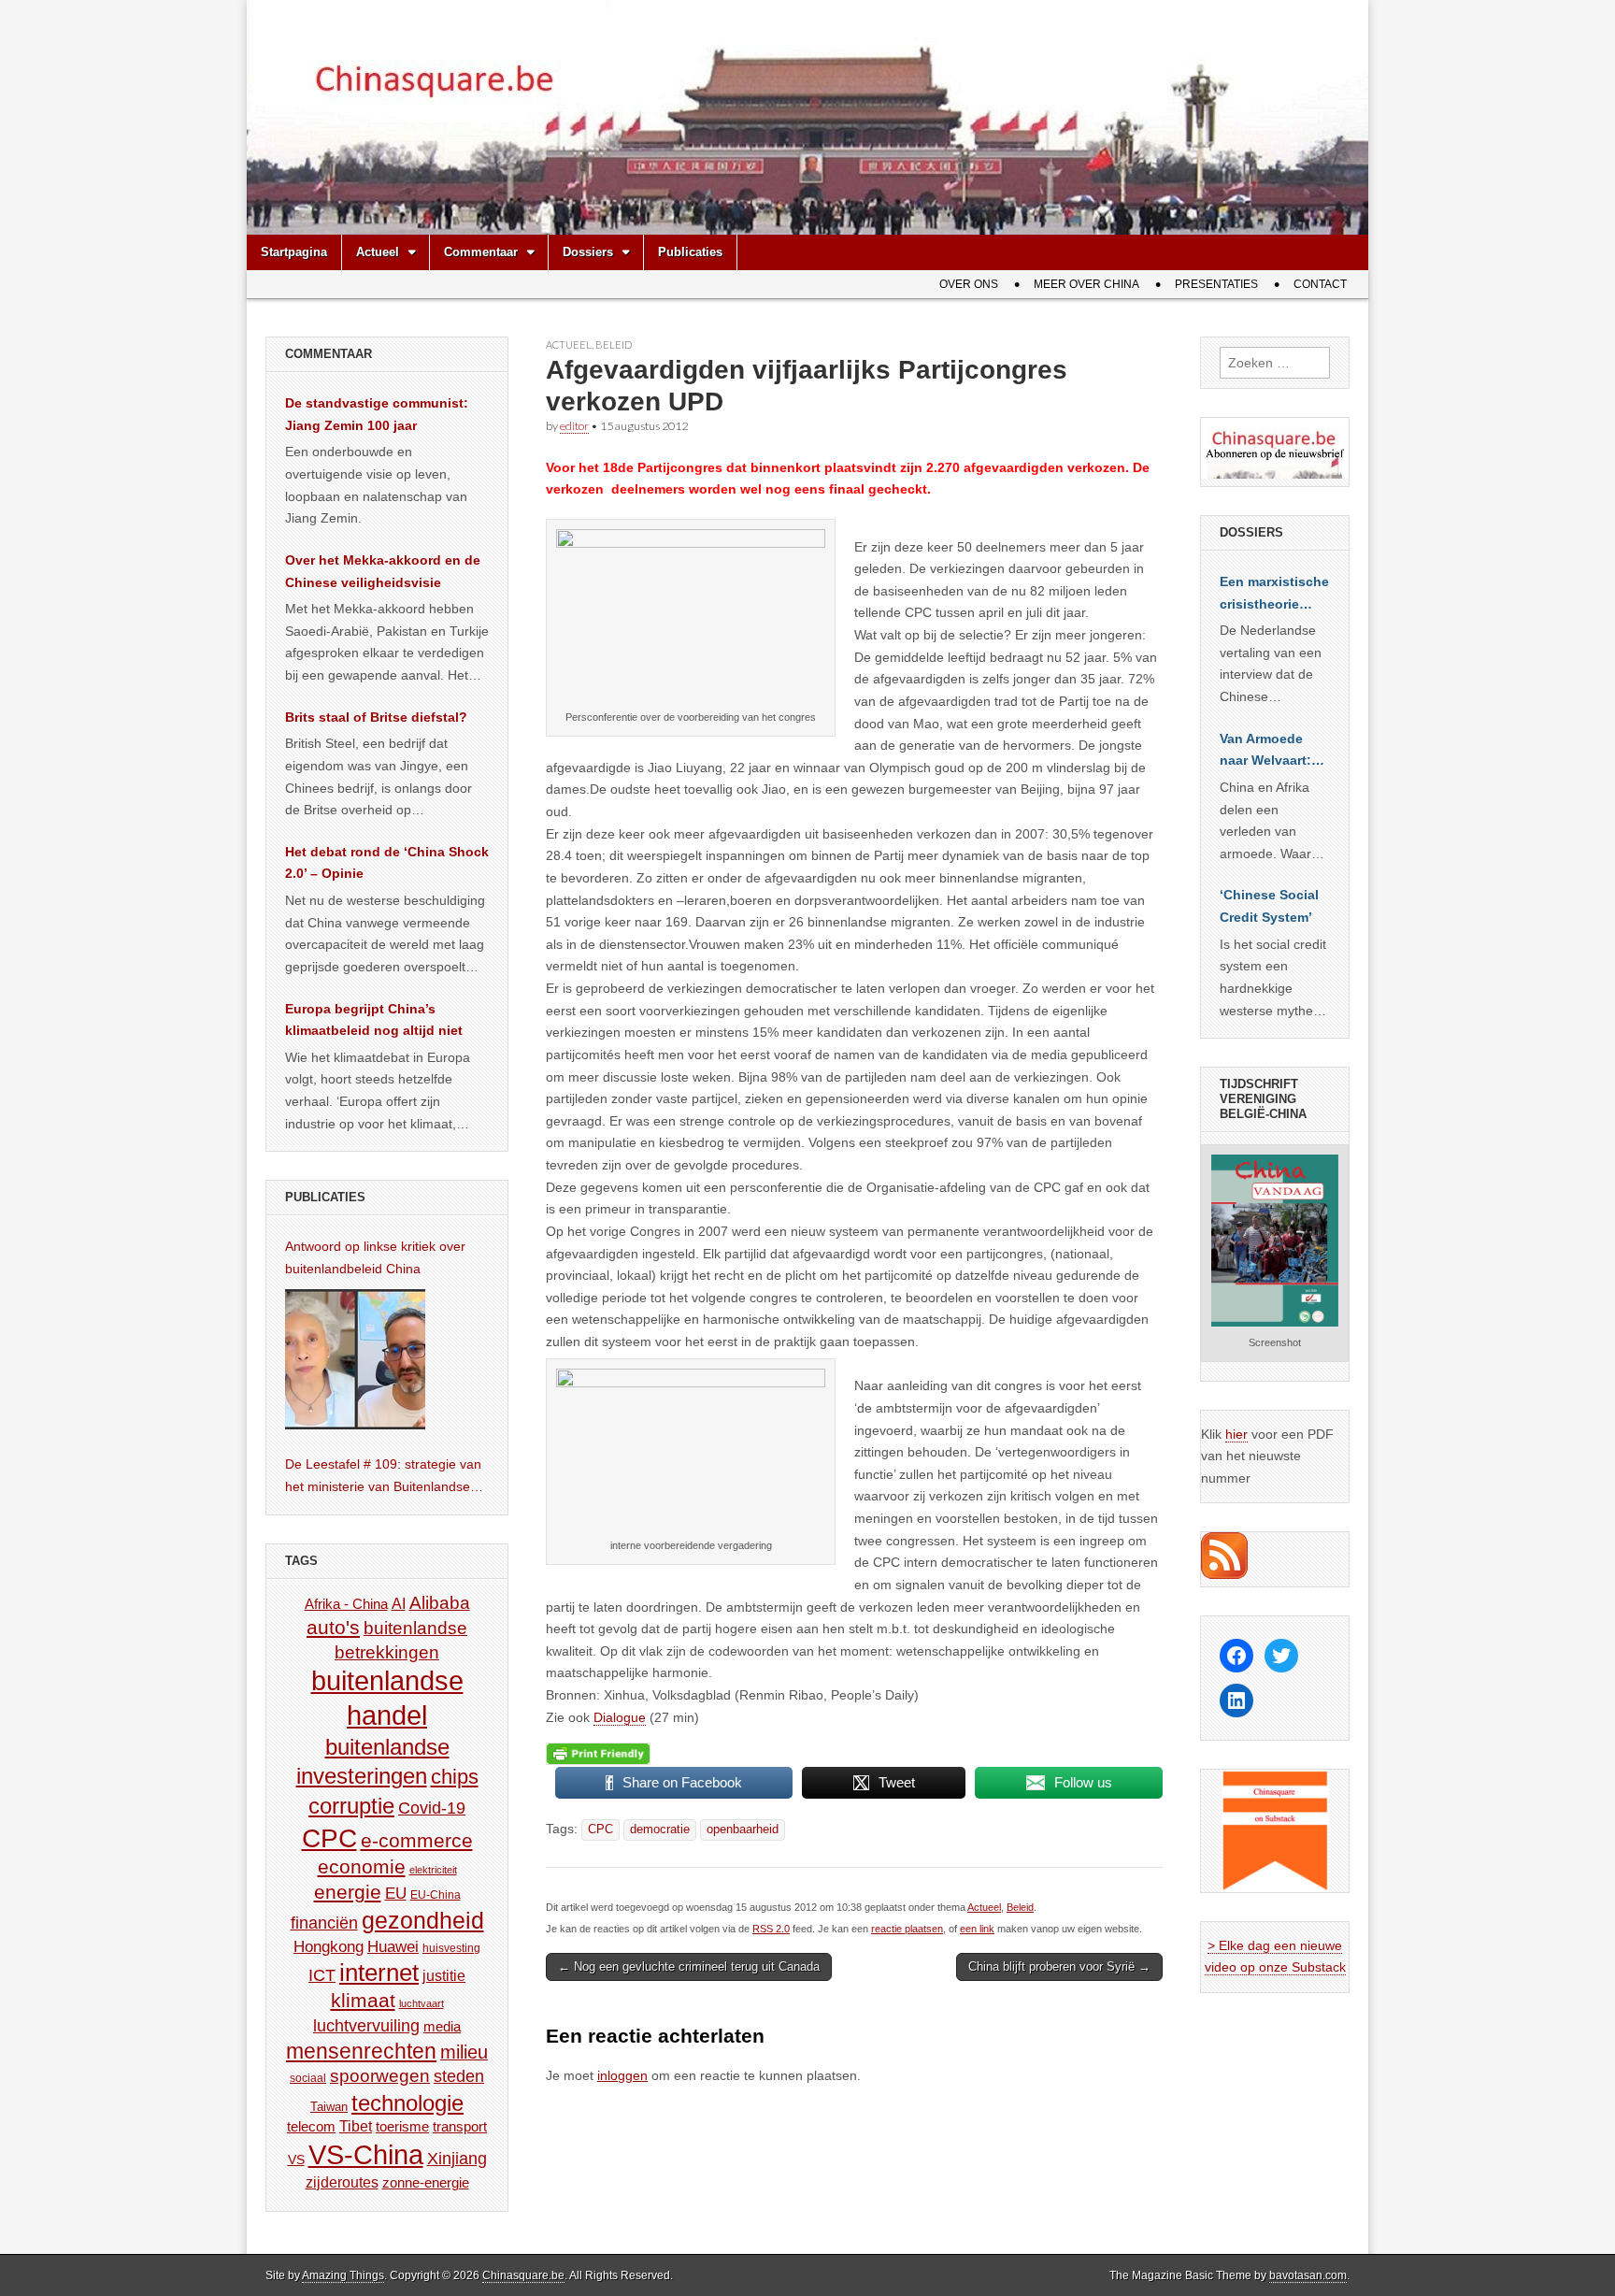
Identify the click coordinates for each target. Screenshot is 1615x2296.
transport (460, 2126)
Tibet (356, 2126)
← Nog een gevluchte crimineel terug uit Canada (689, 1966)
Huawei (393, 1947)
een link (977, 1929)
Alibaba (440, 1602)
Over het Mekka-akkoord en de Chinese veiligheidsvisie (383, 571)
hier (1236, 1434)
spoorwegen (380, 2076)
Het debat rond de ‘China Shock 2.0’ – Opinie (387, 863)
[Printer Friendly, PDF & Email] (598, 1753)
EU (396, 1894)
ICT (322, 1975)
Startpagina (294, 252)
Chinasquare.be (523, 2275)
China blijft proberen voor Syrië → (1059, 1966)
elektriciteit (433, 1870)
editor (574, 426)
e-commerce (417, 1840)
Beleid (614, 344)
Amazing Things (343, 2275)
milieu (464, 2052)
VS (296, 2160)
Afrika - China (346, 1604)
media (442, 2026)
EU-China (436, 1895)
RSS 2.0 (771, 1929)
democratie (660, 1830)
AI (399, 1603)
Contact (1320, 284)
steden (459, 2076)
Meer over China (1086, 284)
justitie (444, 1976)
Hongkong (329, 1946)
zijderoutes (342, 2182)
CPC (600, 1830)
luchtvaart (422, 2003)
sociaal (308, 2078)
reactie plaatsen (907, 1929)
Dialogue (620, 1717)
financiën (324, 1923)
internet (379, 1973)
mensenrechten (361, 2051)
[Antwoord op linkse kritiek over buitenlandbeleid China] (355, 1359)
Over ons (969, 284)
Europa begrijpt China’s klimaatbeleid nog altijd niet (374, 1020)
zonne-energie (426, 2182)
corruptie (351, 1806)
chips (455, 1777)
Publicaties (690, 252)
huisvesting (451, 1948)
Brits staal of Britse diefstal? (376, 717)
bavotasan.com (1308, 2275)
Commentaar (481, 252)
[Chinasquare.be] (807, 117)
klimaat (363, 2001)
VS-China (366, 2154)
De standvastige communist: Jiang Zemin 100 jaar (377, 414)
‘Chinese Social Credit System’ (1269, 906)
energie (348, 1892)
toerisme (402, 2126)
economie (362, 1866)
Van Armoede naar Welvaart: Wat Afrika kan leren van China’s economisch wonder (1265, 752)
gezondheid (423, 1920)
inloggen (622, 2075)
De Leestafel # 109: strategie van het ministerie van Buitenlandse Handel (383, 1477)
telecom (311, 2127)
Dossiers (588, 252)
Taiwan (329, 2107)
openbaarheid (743, 1830)
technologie (407, 2103)
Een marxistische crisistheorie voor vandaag (1274, 595)
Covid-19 (432, 1808)
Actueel (378, 252)
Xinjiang (457, 2159)
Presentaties (1216, 284)
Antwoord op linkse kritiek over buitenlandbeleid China (375, 1257)
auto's (333, 1627)
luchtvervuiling (366, 2025)
